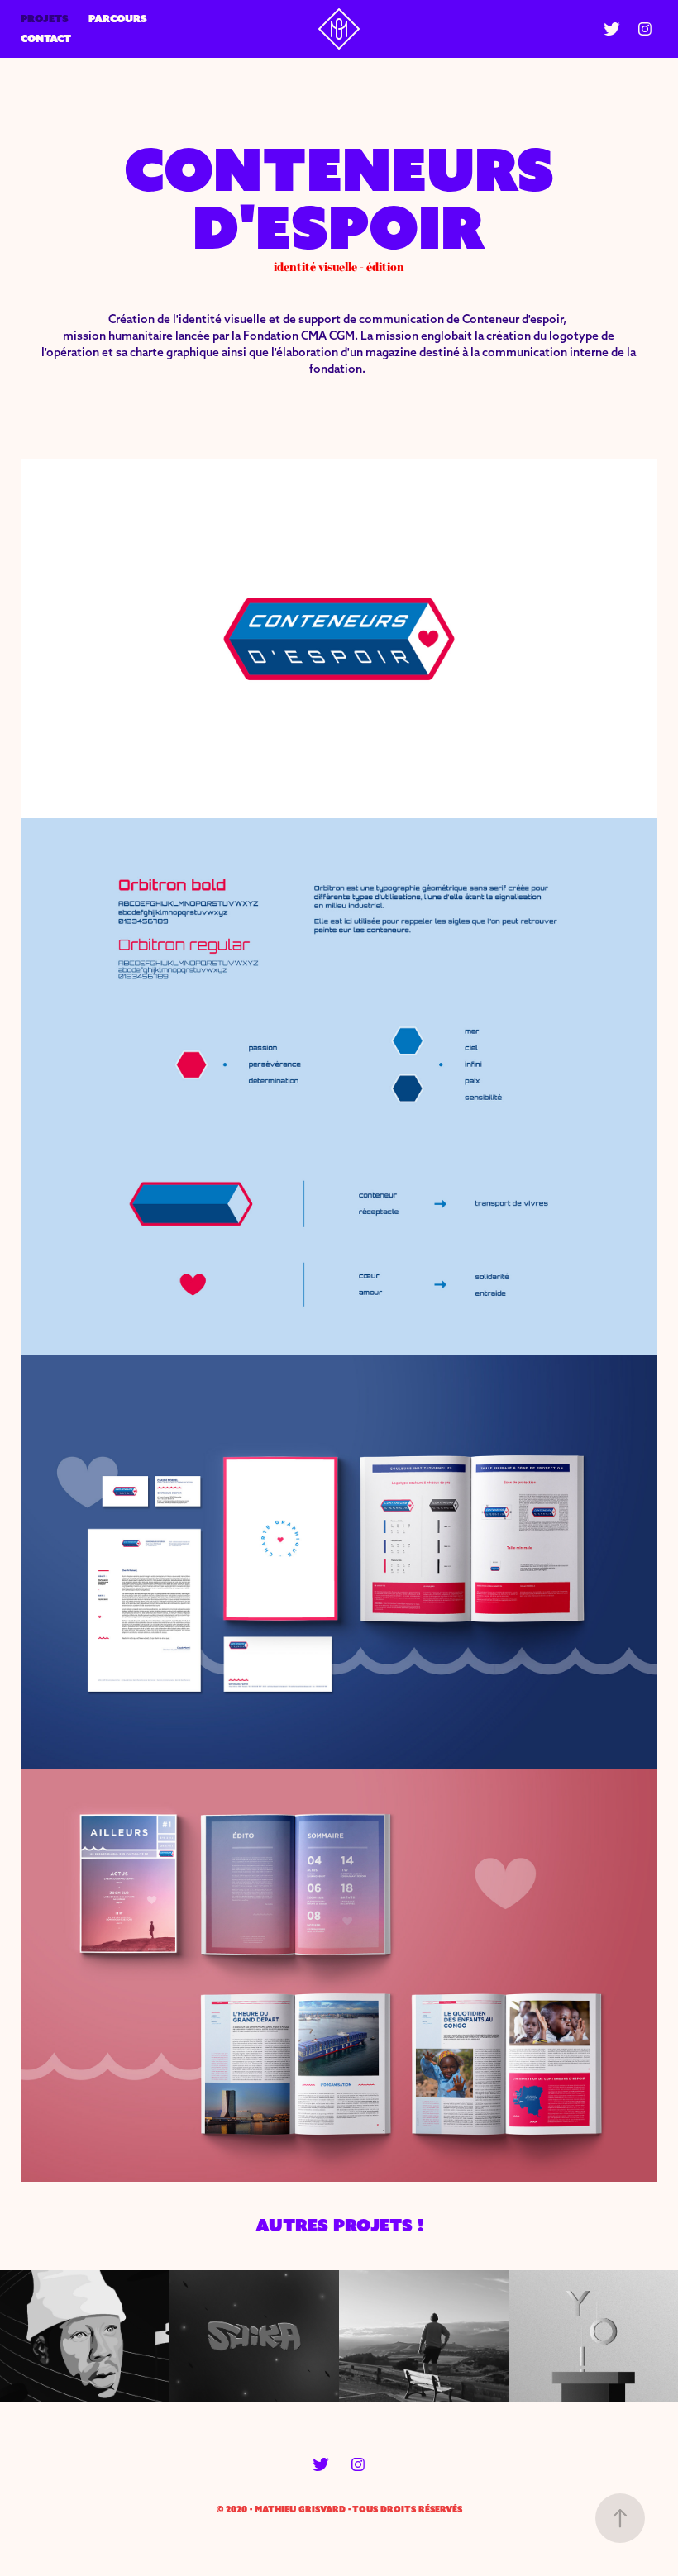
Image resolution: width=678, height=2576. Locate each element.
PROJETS (45, 19)
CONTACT (46, 38)
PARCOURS (118, 19)
